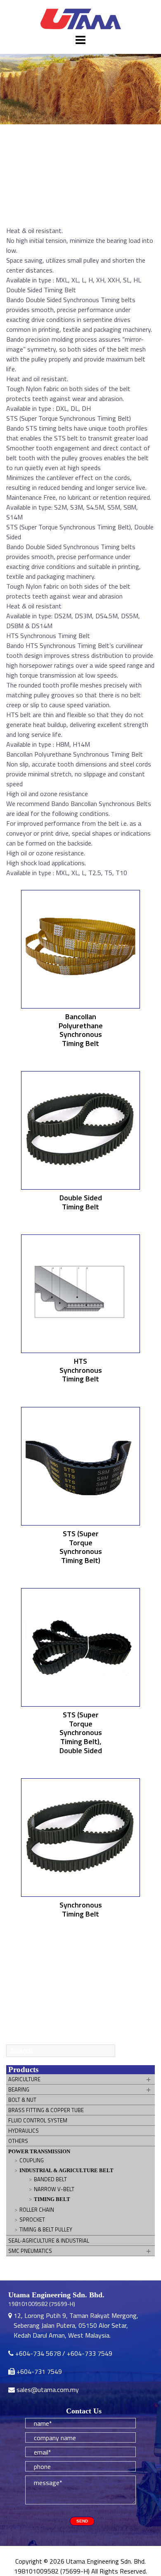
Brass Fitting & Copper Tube (46, 2110)
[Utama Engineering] (80, 19)
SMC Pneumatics (30, 2251)
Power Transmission (39, 2151)
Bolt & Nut (22, 2100)
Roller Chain (37, 2210)
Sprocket (32, 2220)
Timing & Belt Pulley (46, 2229)
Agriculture (24, 2079)
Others (18, 2141)
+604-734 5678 (38, 2353)
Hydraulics (24, 2131)
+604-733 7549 (90, 2353)
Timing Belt (52, 2199)
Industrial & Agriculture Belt (66, 2170)
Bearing (19, 2089)
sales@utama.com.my (48, 2390)
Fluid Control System (38, 2120)
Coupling (32, 2160)
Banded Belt (50, 2179)
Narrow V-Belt (54, 2189)
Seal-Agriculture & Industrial (49, 2241)
